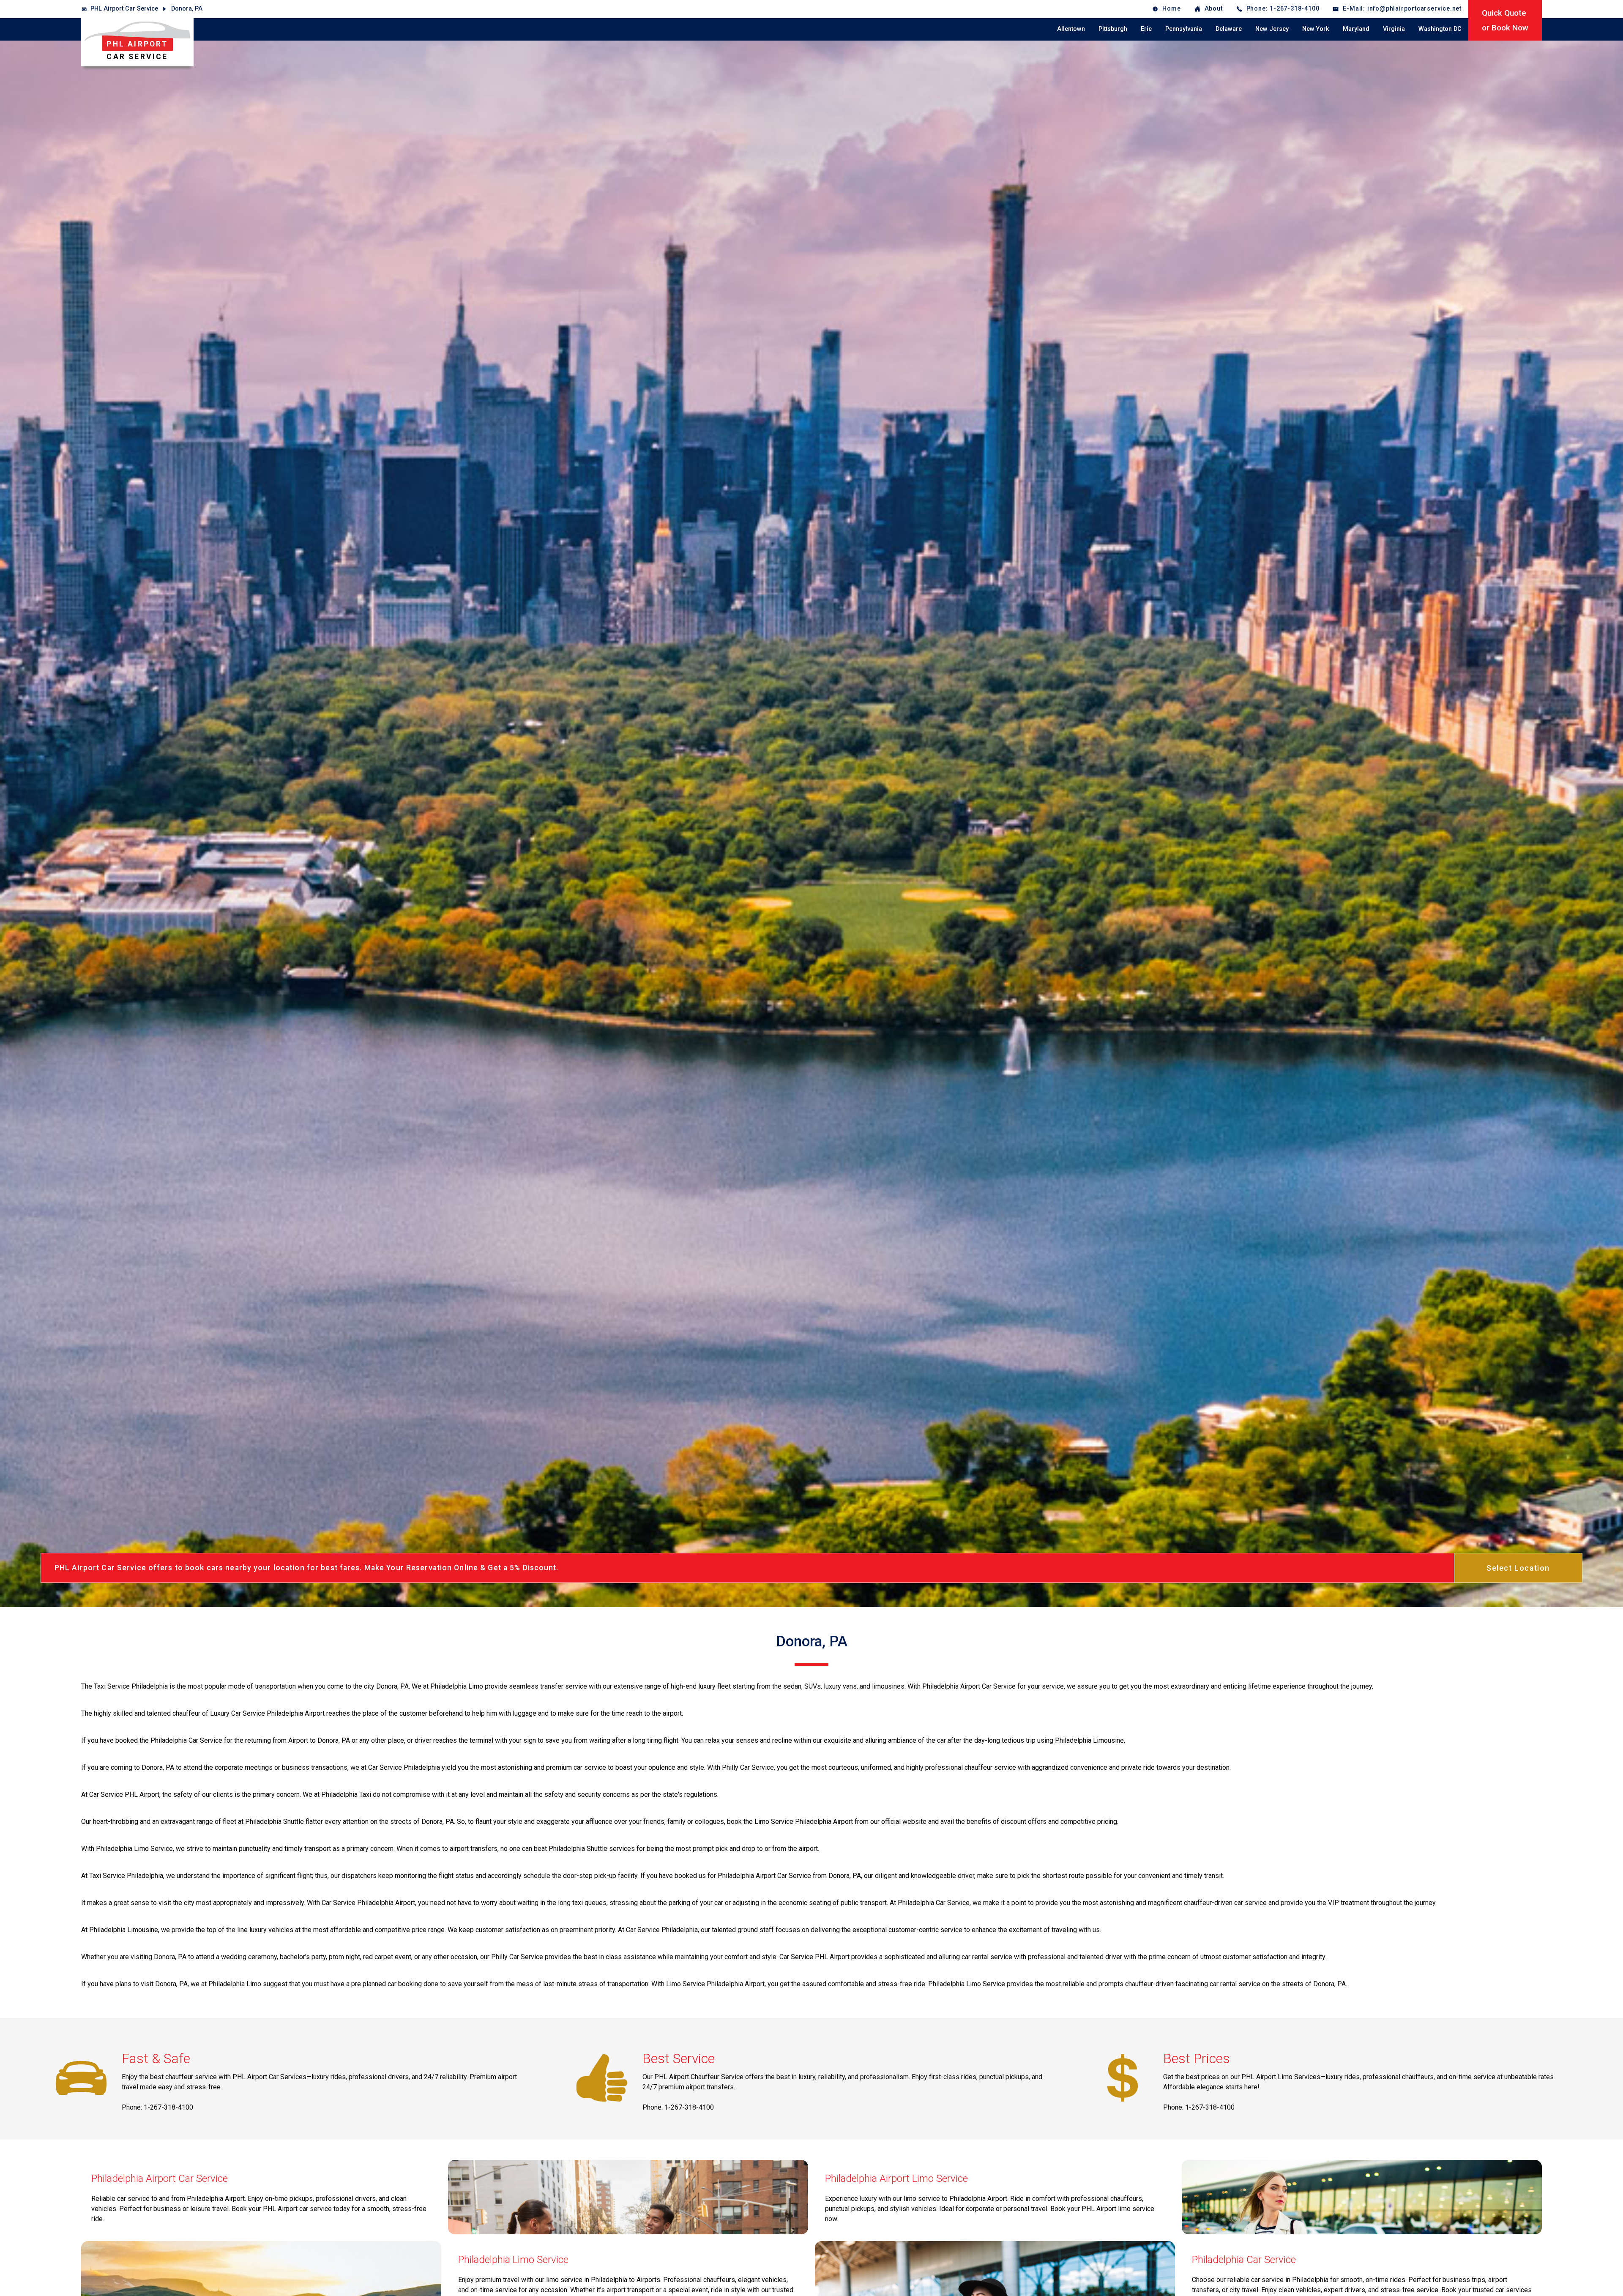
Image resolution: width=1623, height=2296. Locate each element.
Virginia (1394, 29)
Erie (1146, 29)
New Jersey (1272, 29)
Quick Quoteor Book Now (1505, 20)
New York (1316, 29)
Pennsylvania (1184, 29)
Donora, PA (187, 9)
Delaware (1229, 29)
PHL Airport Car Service (124, 9)
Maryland (1356, 29)
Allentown (1071, 29)
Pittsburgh (1113, 29)
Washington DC (1440, 29)
